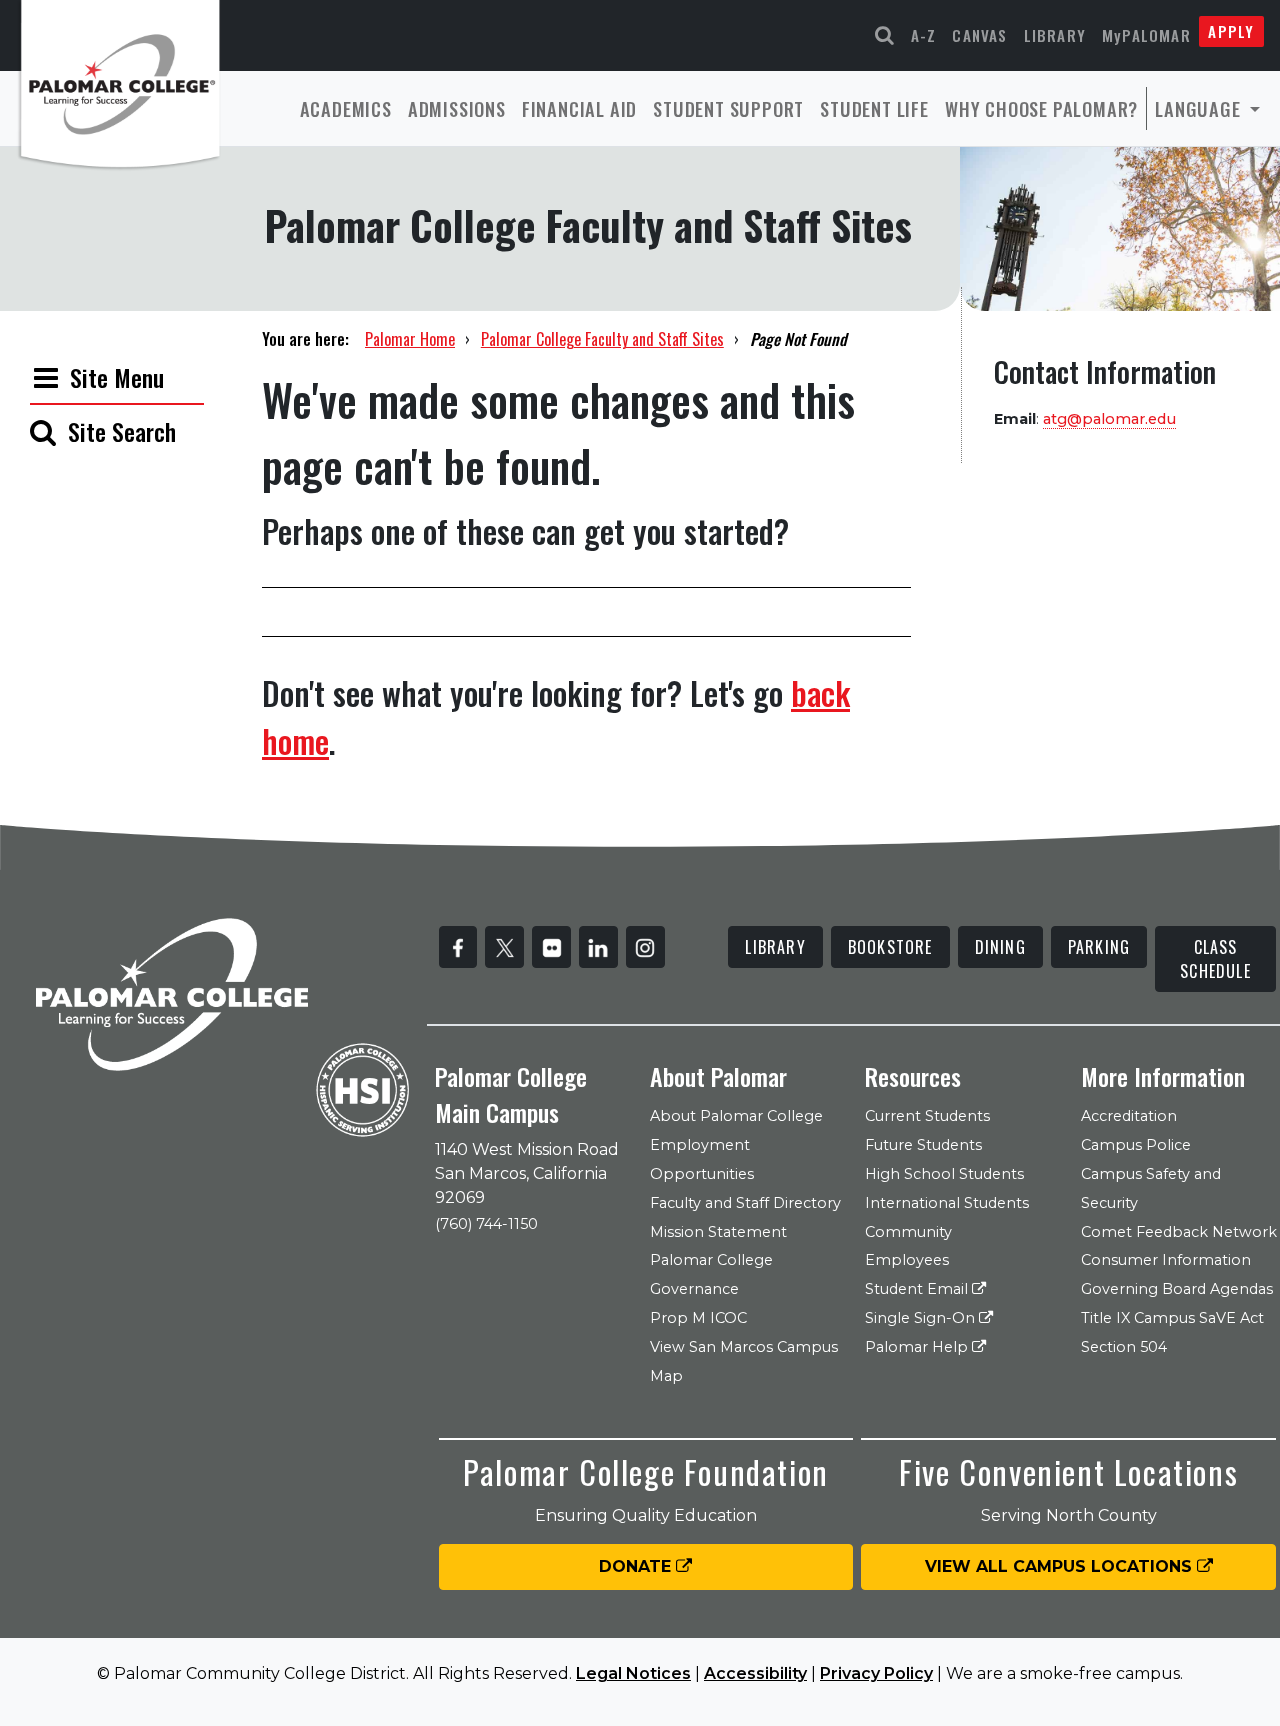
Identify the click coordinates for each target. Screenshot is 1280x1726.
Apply (1231, 31)
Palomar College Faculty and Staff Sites (602, 339)
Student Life (874, 108)
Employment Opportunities (702, 1159)
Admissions (457, 108)
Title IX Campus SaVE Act (1172, 1318)
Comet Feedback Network (1179, 1232)
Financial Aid (579, 108)
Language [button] (1200, 108)
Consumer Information (1166, 1260)
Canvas (979, 35)
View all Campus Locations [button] (1061, 1566)
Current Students (927, 1116)
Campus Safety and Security (1151, 1188)
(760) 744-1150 (486, 1224)
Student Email (918, 1289)
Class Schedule (1215, 959)
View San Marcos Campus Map (744, 1361)
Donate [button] (637, 1566)
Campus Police (1136, 1145)
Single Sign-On (922, 1318)
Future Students (923, 1145)
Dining (1000, 947)
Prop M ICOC (698, 1318)
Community (908, 1232)
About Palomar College (736, 1116)
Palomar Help (918, 1347)
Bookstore (890, 947)
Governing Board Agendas (1177, 1289)
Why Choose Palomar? (1041, 108)
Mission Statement (718, 1232)
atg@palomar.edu (1109, 419)
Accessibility (755, 1673)
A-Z (924, 35)
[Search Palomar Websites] (885, 35)
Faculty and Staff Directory (745, 1203)
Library (1055, 35)
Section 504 (1124, 1347)
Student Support (728, 108)
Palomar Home (410, 339)
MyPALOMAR (1146, 35)
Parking (1099, 947)
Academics (346, 108)
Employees (907, 1260)
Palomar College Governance (711, 1274)
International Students (947, 1203)
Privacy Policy (876, 1673)
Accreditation (1129, 1116)
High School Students (944, 1174)
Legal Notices (633, 1673)
